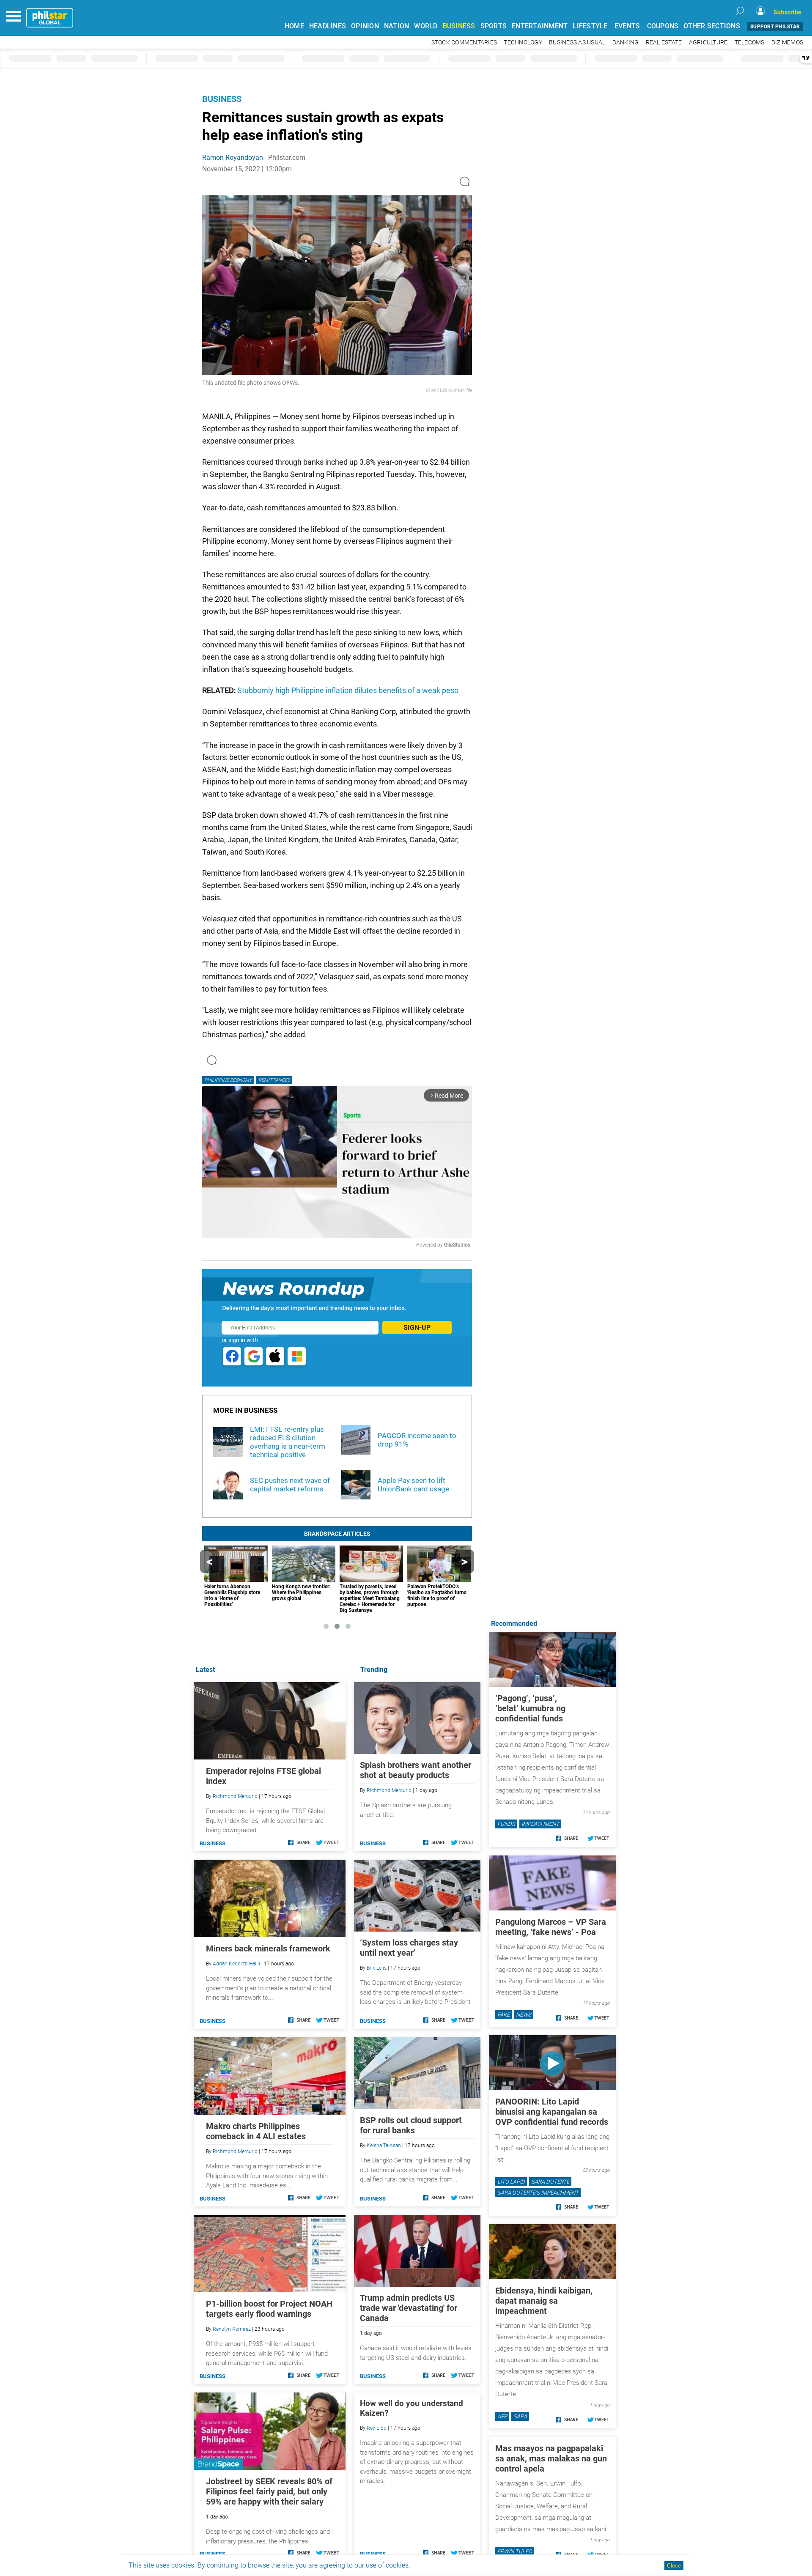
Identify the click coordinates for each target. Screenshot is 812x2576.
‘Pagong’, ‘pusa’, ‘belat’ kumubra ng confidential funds (530, 1708)
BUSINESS (459, 26)
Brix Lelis (377, 1968)
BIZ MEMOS (787, 42)
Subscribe (787, 12)
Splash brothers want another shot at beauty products (416, 1770)
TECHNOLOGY (523, 42)
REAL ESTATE (664, 42)
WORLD (426, 26)
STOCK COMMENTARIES (464, 42)
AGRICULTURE (708, 42)
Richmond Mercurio (389, 1790)
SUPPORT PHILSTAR (775, 27)
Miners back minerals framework (268, 1948)
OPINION (365, 26)
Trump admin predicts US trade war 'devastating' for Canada (409, 2308)
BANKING (626, 42)
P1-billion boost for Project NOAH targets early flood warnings (269, 2309)
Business (222, 99)
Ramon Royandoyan (233, 158)
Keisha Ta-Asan (384, 2146)
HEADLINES (328, 26)
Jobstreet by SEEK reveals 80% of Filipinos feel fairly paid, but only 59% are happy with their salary (269, 2491)
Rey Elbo (377, 2428)
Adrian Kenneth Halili (236, 1964)
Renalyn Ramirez (232, 2329)
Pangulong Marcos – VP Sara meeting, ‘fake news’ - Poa (551, 1927)
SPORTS (494, 26)
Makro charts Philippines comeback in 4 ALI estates (256, 2131)
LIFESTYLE (590, 26)
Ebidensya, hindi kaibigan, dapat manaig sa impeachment (544, 2301)
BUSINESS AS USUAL (577, 42)
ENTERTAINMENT (540, 26)
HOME (294, 26)
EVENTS (627, 26)
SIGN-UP (417, 1328)
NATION (397, 26)
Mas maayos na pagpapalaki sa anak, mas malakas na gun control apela (551, 2458)
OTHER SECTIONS (712, 26)
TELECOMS (750, 42)
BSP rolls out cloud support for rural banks (411, 2125)
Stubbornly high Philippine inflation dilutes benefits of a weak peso (347, 690)
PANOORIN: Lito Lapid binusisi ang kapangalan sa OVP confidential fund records (552, 2112)
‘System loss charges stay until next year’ (409, 1948)
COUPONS (663, 26)
